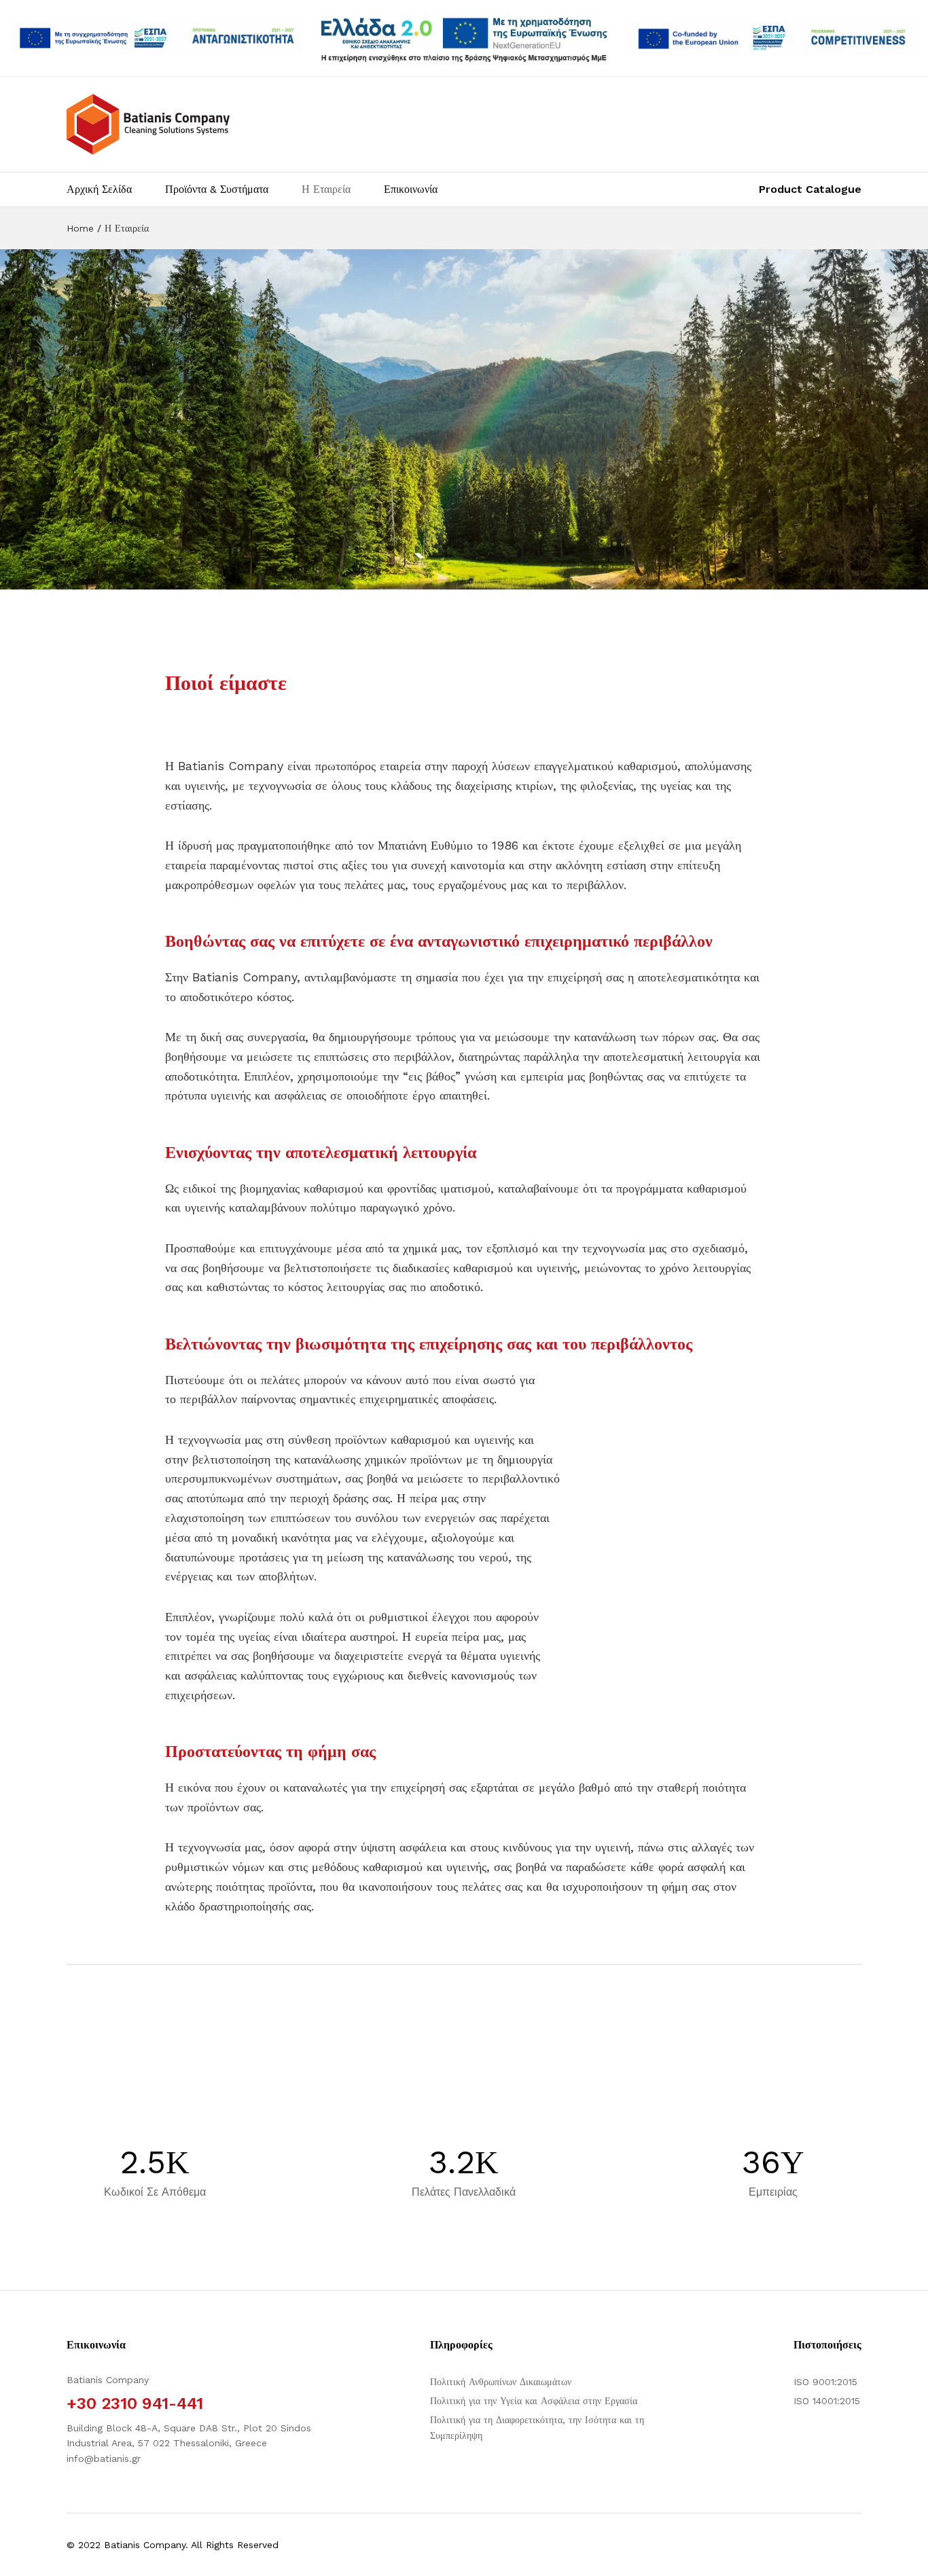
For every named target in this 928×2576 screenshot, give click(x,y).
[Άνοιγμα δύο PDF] (157, 38)
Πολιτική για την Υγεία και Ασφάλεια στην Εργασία (534, 2401)
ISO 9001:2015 (825, 2382)
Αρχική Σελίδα (99, 189)
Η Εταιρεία (326, 189)
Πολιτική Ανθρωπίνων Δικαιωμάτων (501, 2382)
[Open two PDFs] (771, 38)
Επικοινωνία (411, 189)
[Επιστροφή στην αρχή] (909, 2550)
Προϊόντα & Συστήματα (217, 189)
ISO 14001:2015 (827, 2401)
